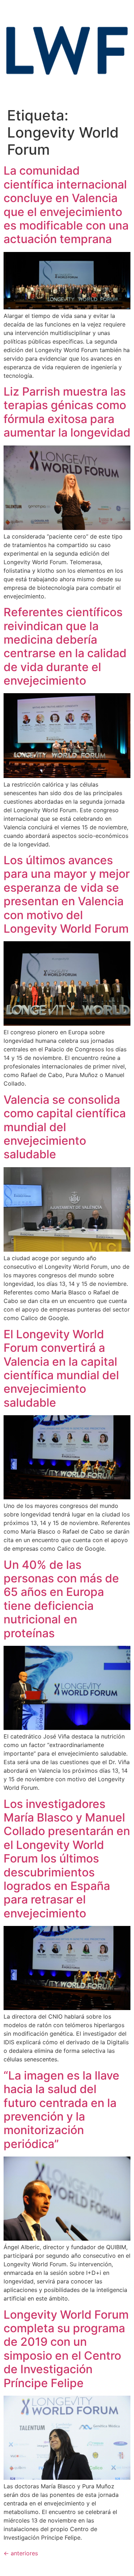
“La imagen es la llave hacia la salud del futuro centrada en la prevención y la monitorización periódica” (61, 2110)
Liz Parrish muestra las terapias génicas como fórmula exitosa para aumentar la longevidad (67, 412)
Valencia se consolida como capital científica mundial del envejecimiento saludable (65, 1127)
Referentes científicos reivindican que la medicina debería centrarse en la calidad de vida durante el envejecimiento (65, 646)
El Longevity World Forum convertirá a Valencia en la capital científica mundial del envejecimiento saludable (61, 1368)
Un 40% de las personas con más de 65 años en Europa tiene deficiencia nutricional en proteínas (61, 1599)
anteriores (21, 2553)
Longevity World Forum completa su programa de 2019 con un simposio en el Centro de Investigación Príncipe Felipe (66, 2349)
